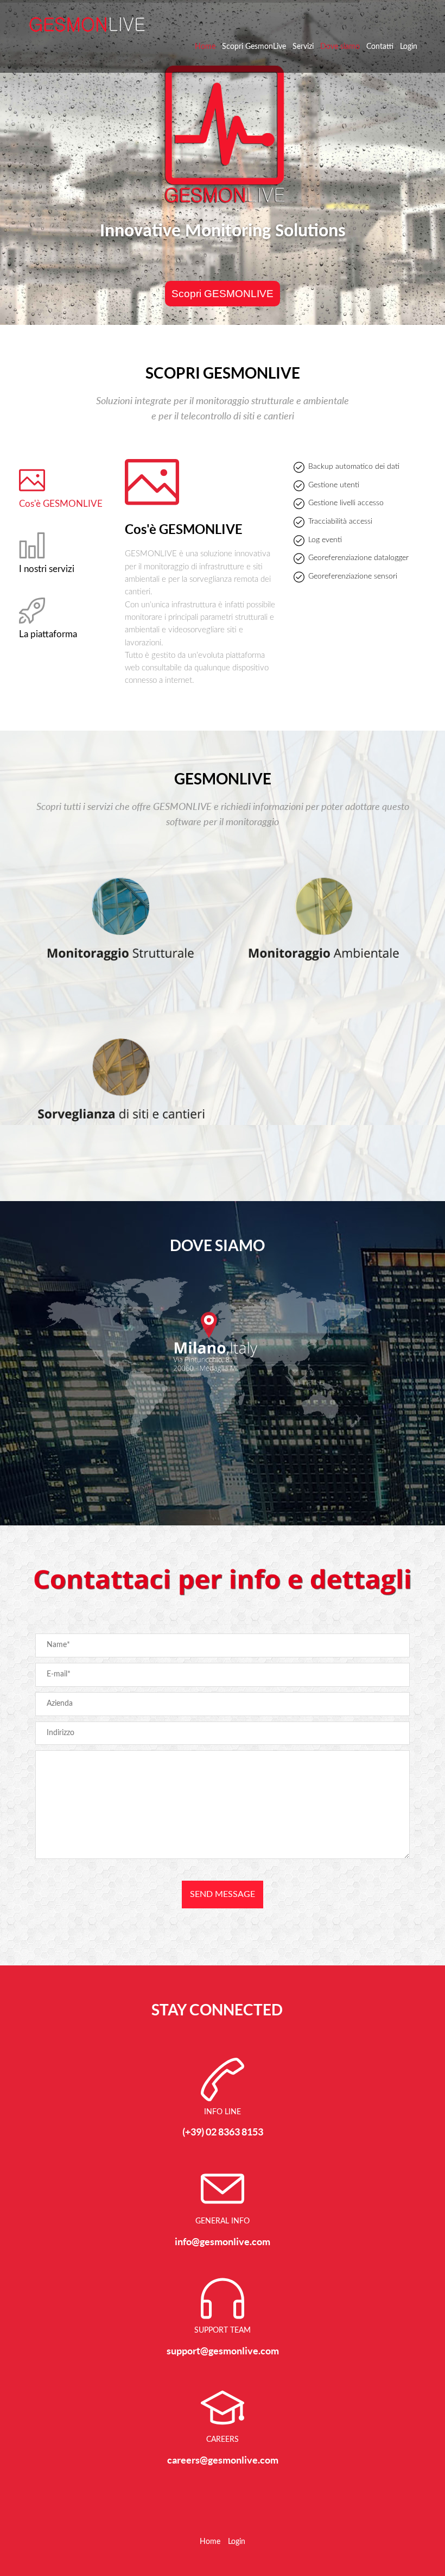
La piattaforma (48, 634)
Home (205, 47)
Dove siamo (340, 47)
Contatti (380, 47)
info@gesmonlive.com (223, 2242)
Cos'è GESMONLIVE (61, 504)
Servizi (303, 47)
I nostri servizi (47, 569)
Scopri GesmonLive (254, 47)
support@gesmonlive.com (223, 2351)
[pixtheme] (87, 24)
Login (409, 47)
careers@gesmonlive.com (223, 2460)
